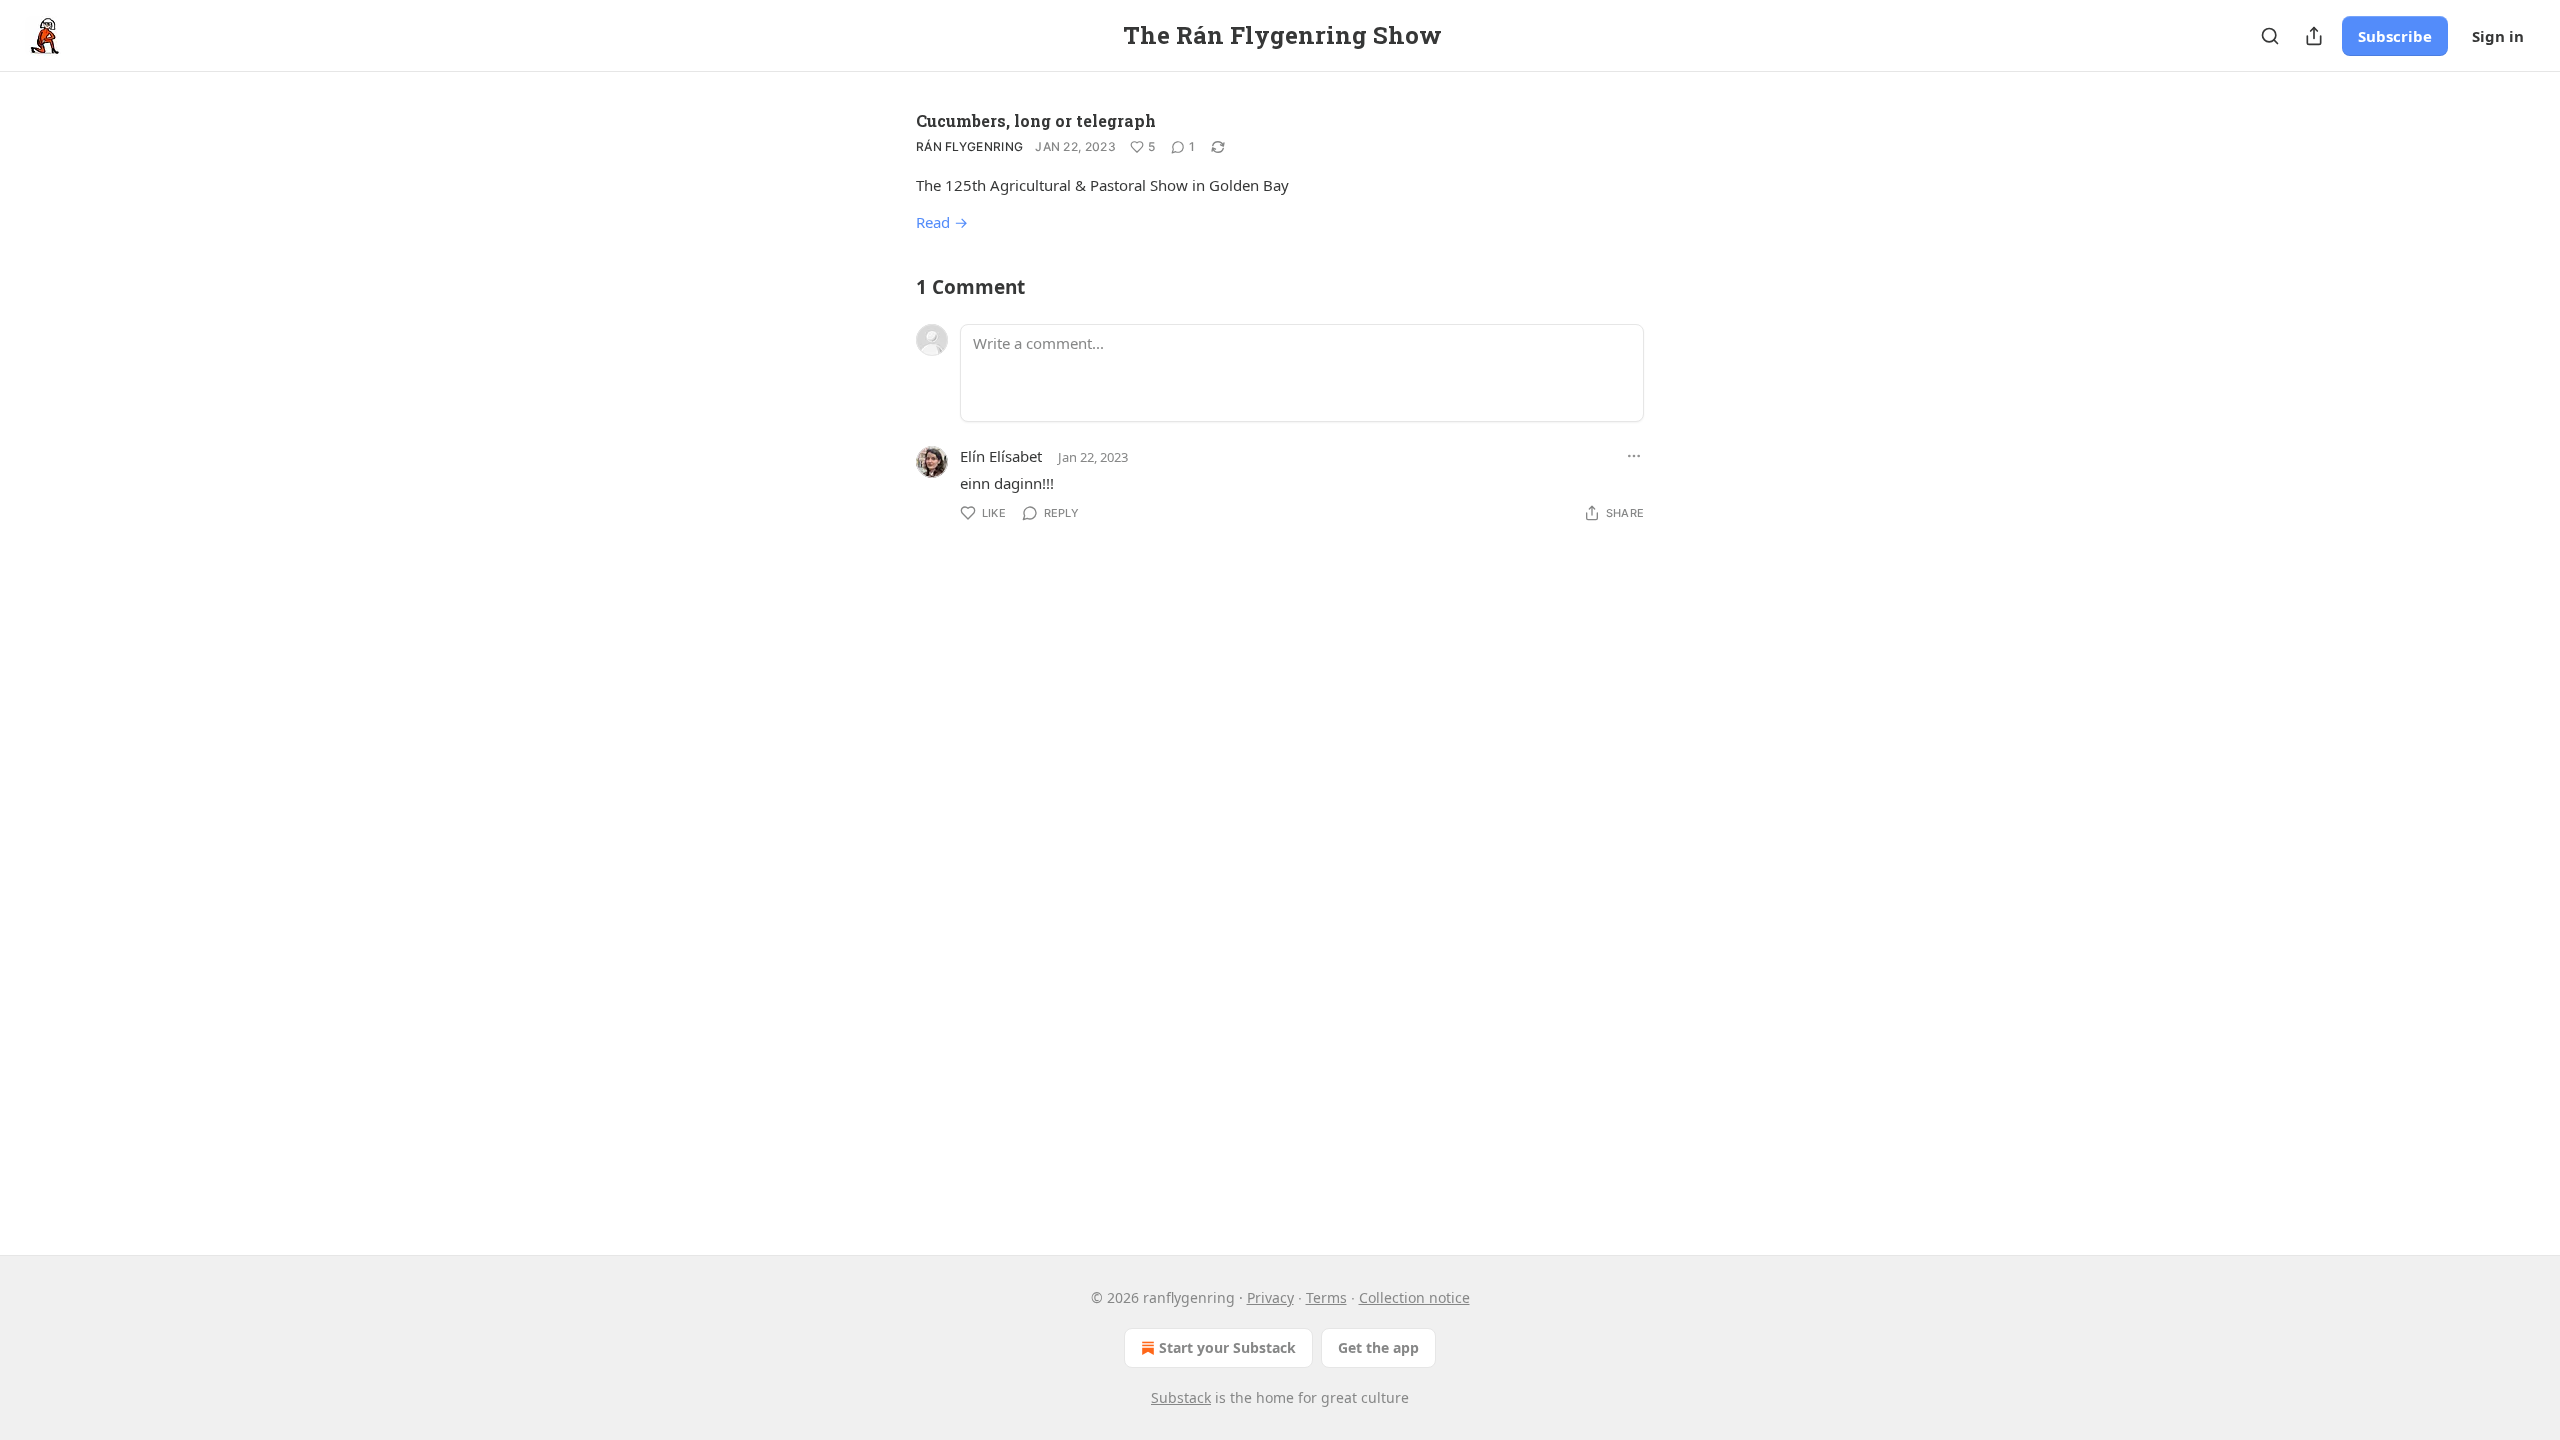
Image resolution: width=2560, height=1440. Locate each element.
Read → (942, 222)
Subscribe (2395, 36)
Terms (1326, 1297)
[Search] (2270, 36)
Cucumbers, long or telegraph (1036, 120)
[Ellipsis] (1634, 456)
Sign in (2498, 36)
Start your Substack (1227, 1347)
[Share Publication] (2314, 36)
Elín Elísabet (1001, 456)
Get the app (1378, 1347)
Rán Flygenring (969, 146)
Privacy (1270, 1297)
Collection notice (1414, 1297)
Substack (1181, 1397)
